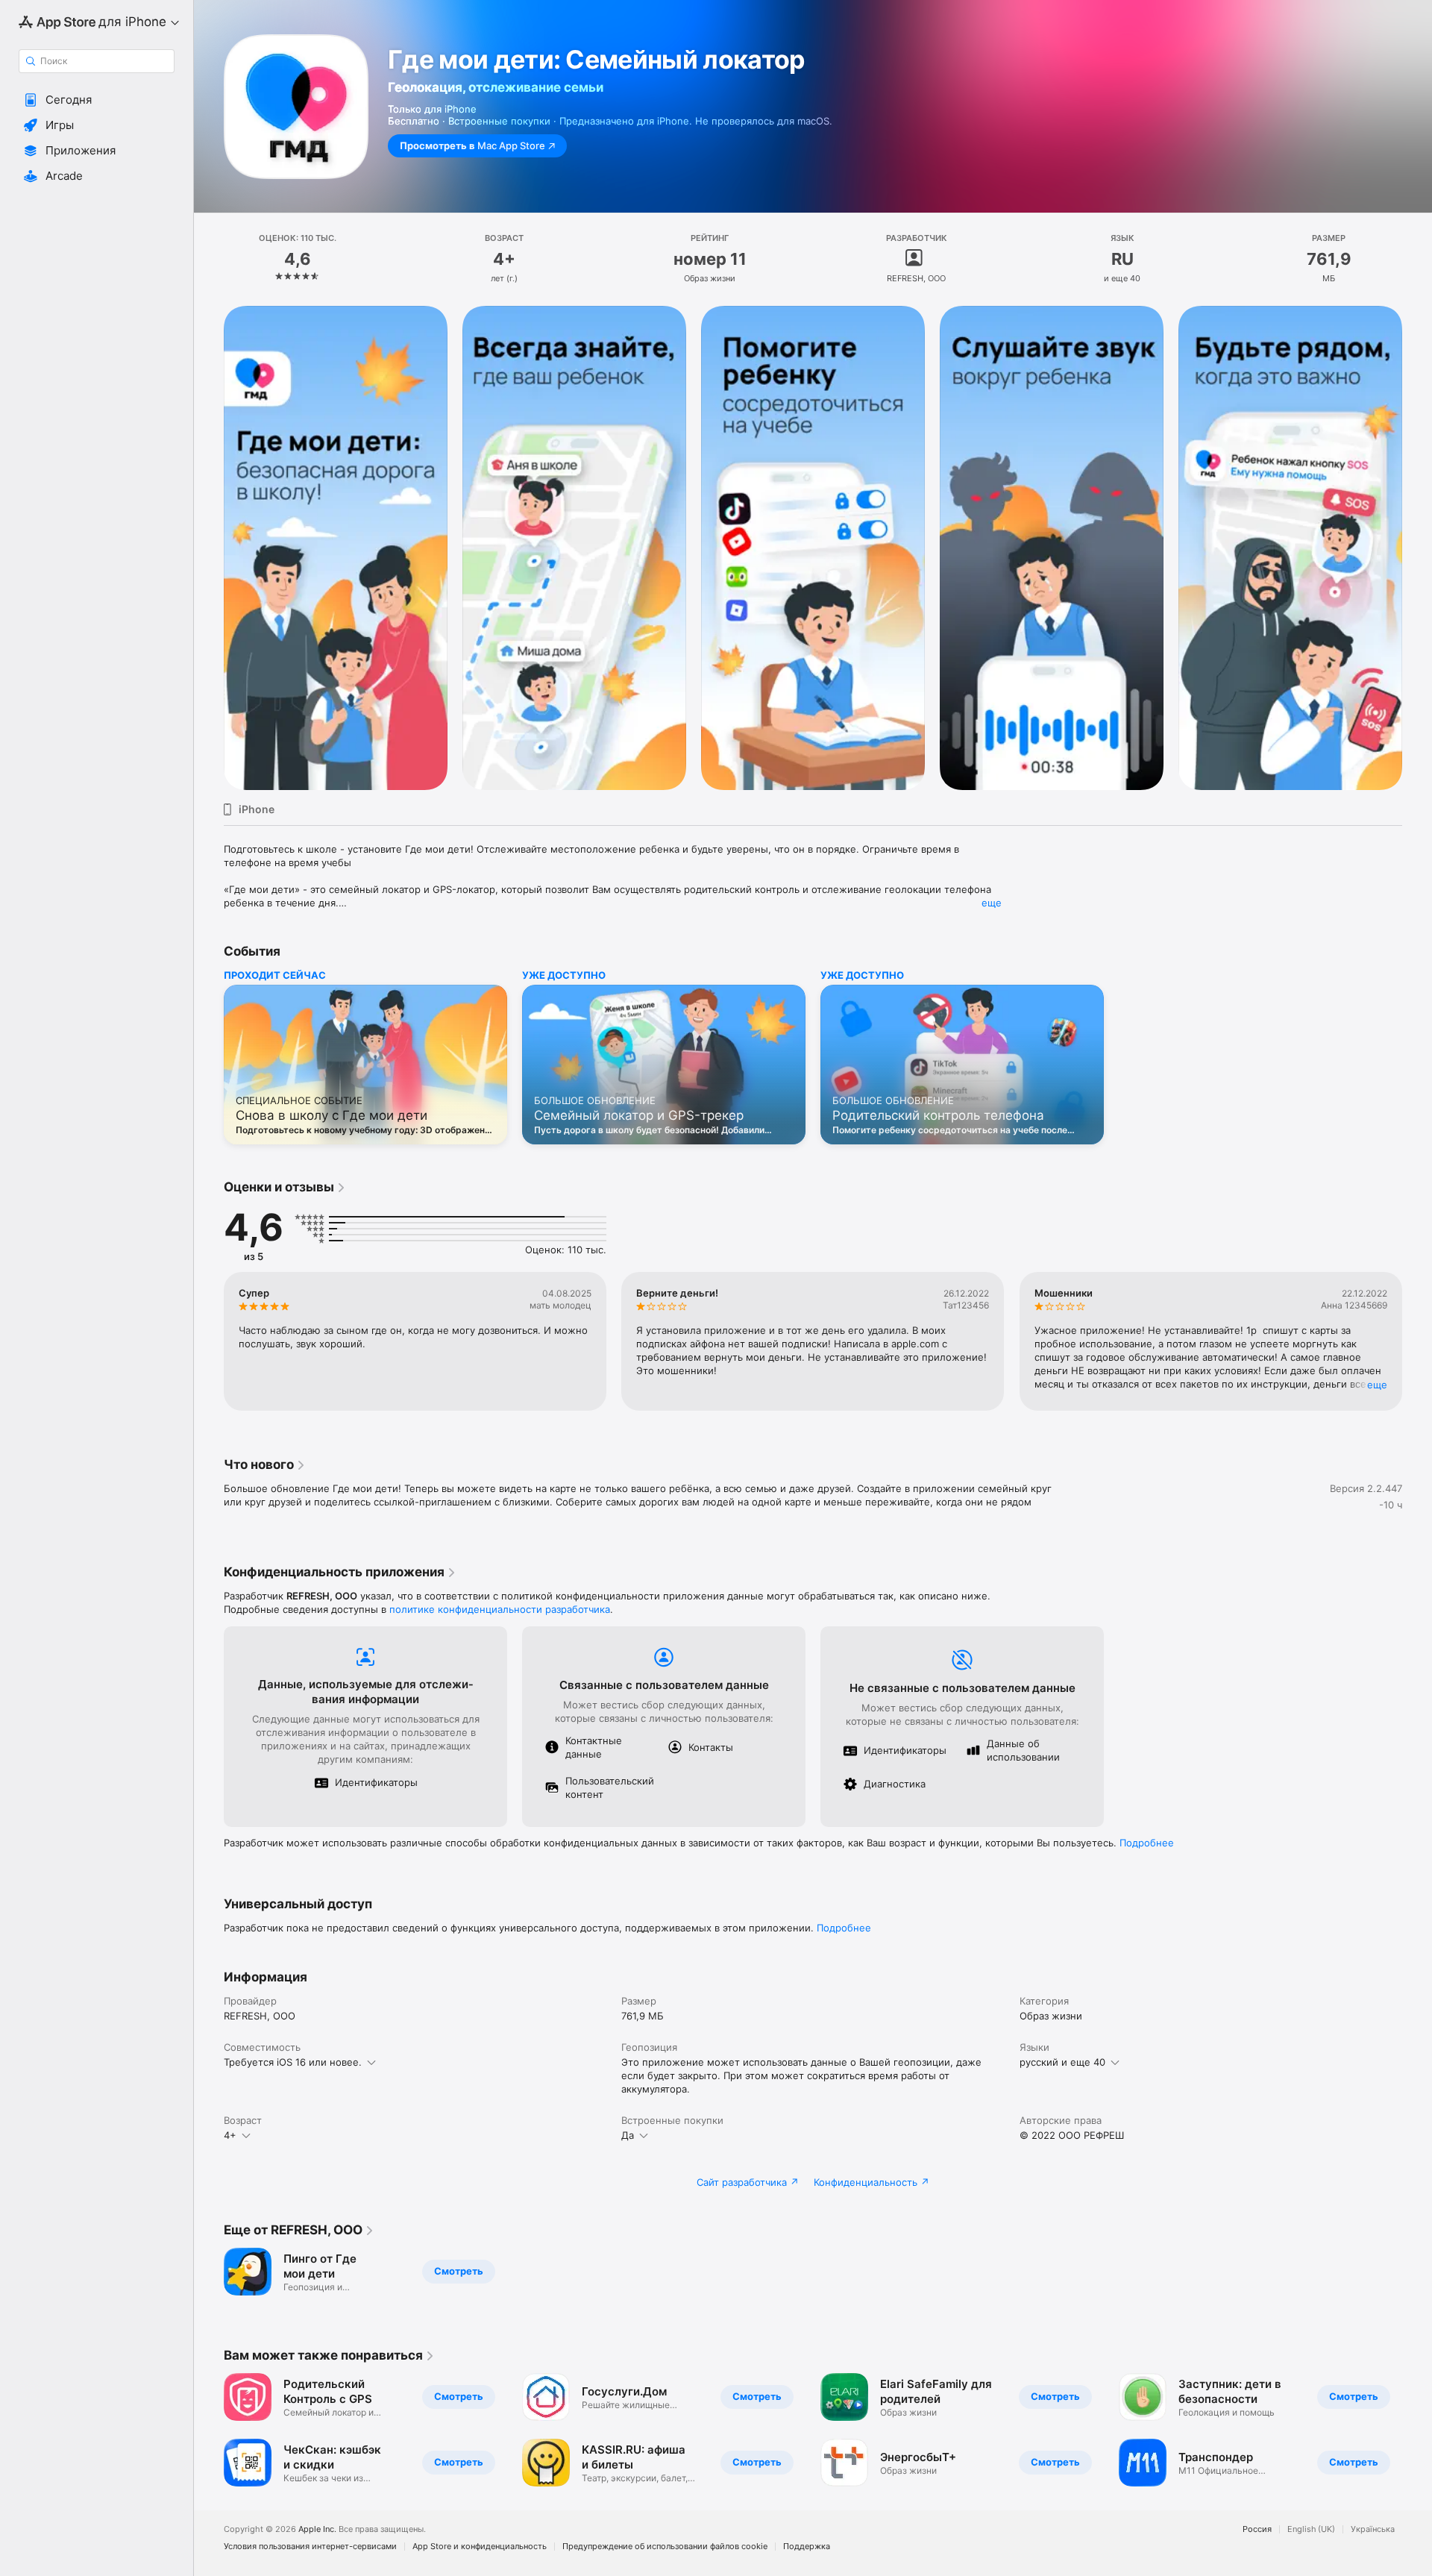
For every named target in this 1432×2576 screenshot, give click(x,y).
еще (992, 903)
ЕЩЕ (1377, 1385)
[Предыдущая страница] (209, 548)
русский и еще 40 (1062, 2062)
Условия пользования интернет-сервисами (310, 2547)
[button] (97, 100)
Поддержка (807, 2547)
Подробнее (1147, 1843)
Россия (1257, 2529)
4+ (230, 2135)
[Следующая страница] (1417, 548)
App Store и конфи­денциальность (480, 2547)
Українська (1373, 2529)
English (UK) (1311, 2529)
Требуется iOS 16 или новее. (293, 2062)
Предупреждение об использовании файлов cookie (665, 2547)
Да (628, 2135)
